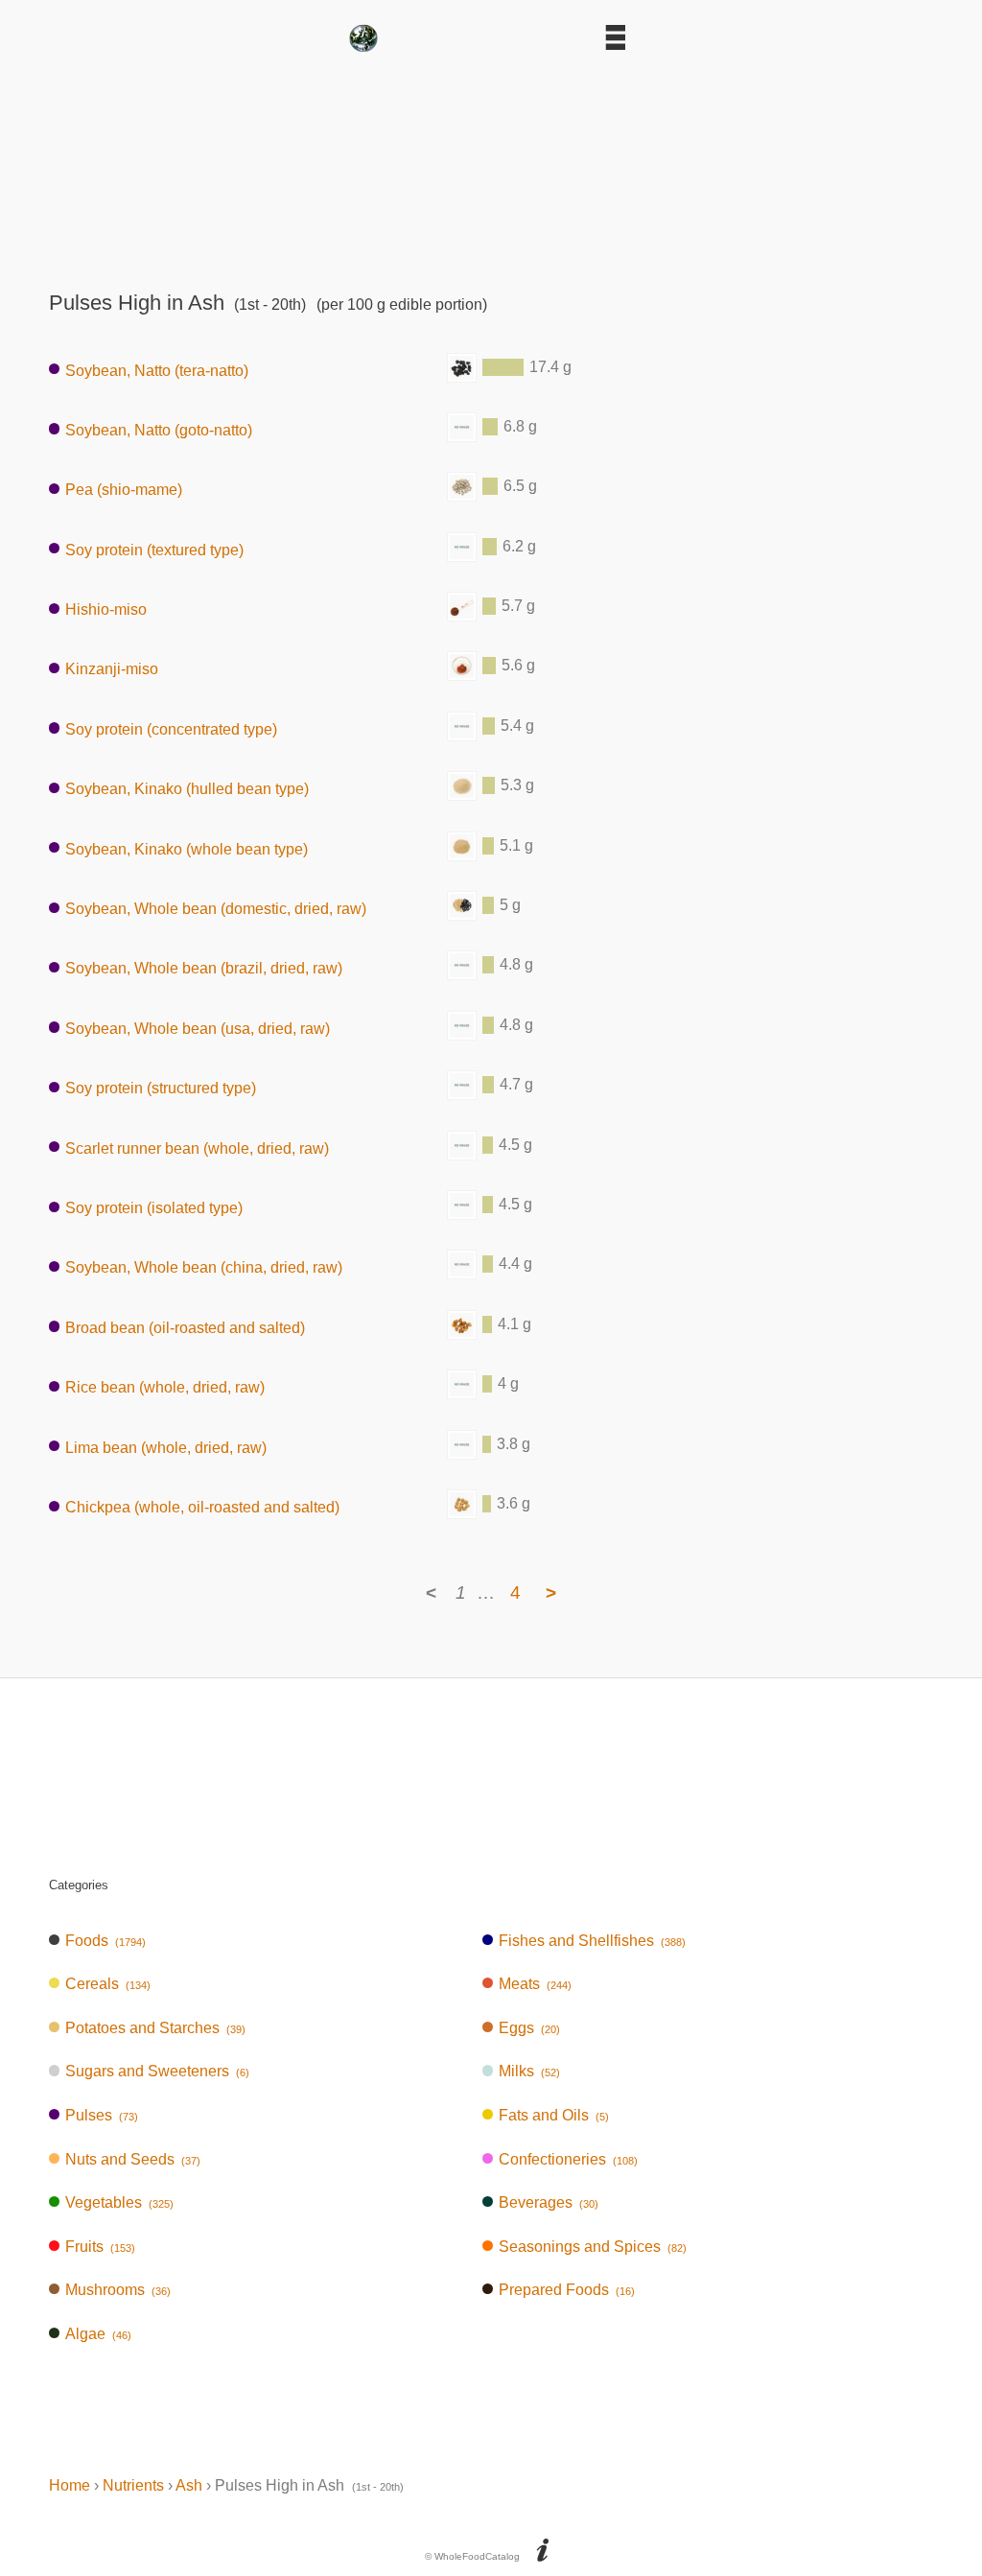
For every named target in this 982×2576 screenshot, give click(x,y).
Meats (535, 1984)
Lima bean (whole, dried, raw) (166, 1447)
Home (70, 2485)
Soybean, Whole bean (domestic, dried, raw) (216, 909)
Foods (105, 1941)
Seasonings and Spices (593, 2247)
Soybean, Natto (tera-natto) (157, 370)
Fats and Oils (554, 2115)
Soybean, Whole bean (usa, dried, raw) (198, 1028)
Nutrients (133, 2485)
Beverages (549, 2202)
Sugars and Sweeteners (157, 2071)
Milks (529, 2071)
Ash (189, 2485)
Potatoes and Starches (155, 2028)
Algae (98, 2334)
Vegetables (119, 2202)
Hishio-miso (106, 609)
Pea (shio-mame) (124, 490)
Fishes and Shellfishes (592, 1941)
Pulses (102, 2115)
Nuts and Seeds (133, 2159)
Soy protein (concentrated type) (171, 728)
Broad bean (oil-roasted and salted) (185, 1327)
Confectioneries (568, 2159)
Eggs (529, 2028)
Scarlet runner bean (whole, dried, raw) (197, 1147)
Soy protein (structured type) (161, 1088)
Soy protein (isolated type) (154, 1208)
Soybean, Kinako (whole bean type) (187, 848)
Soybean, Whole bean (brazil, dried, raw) (204, 968)
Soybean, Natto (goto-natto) (159, 429)
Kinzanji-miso (112, 669)
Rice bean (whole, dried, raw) (165, 1387)
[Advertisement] (491, 165)
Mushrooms (118, 2290)
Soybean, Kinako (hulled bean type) (187, 789)
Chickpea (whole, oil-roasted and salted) (202, 1507)
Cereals (108, 1984)
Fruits (100, 2247)
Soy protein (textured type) (154, 549)
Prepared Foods (567, 2290)
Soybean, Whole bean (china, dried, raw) (204, 1267)
